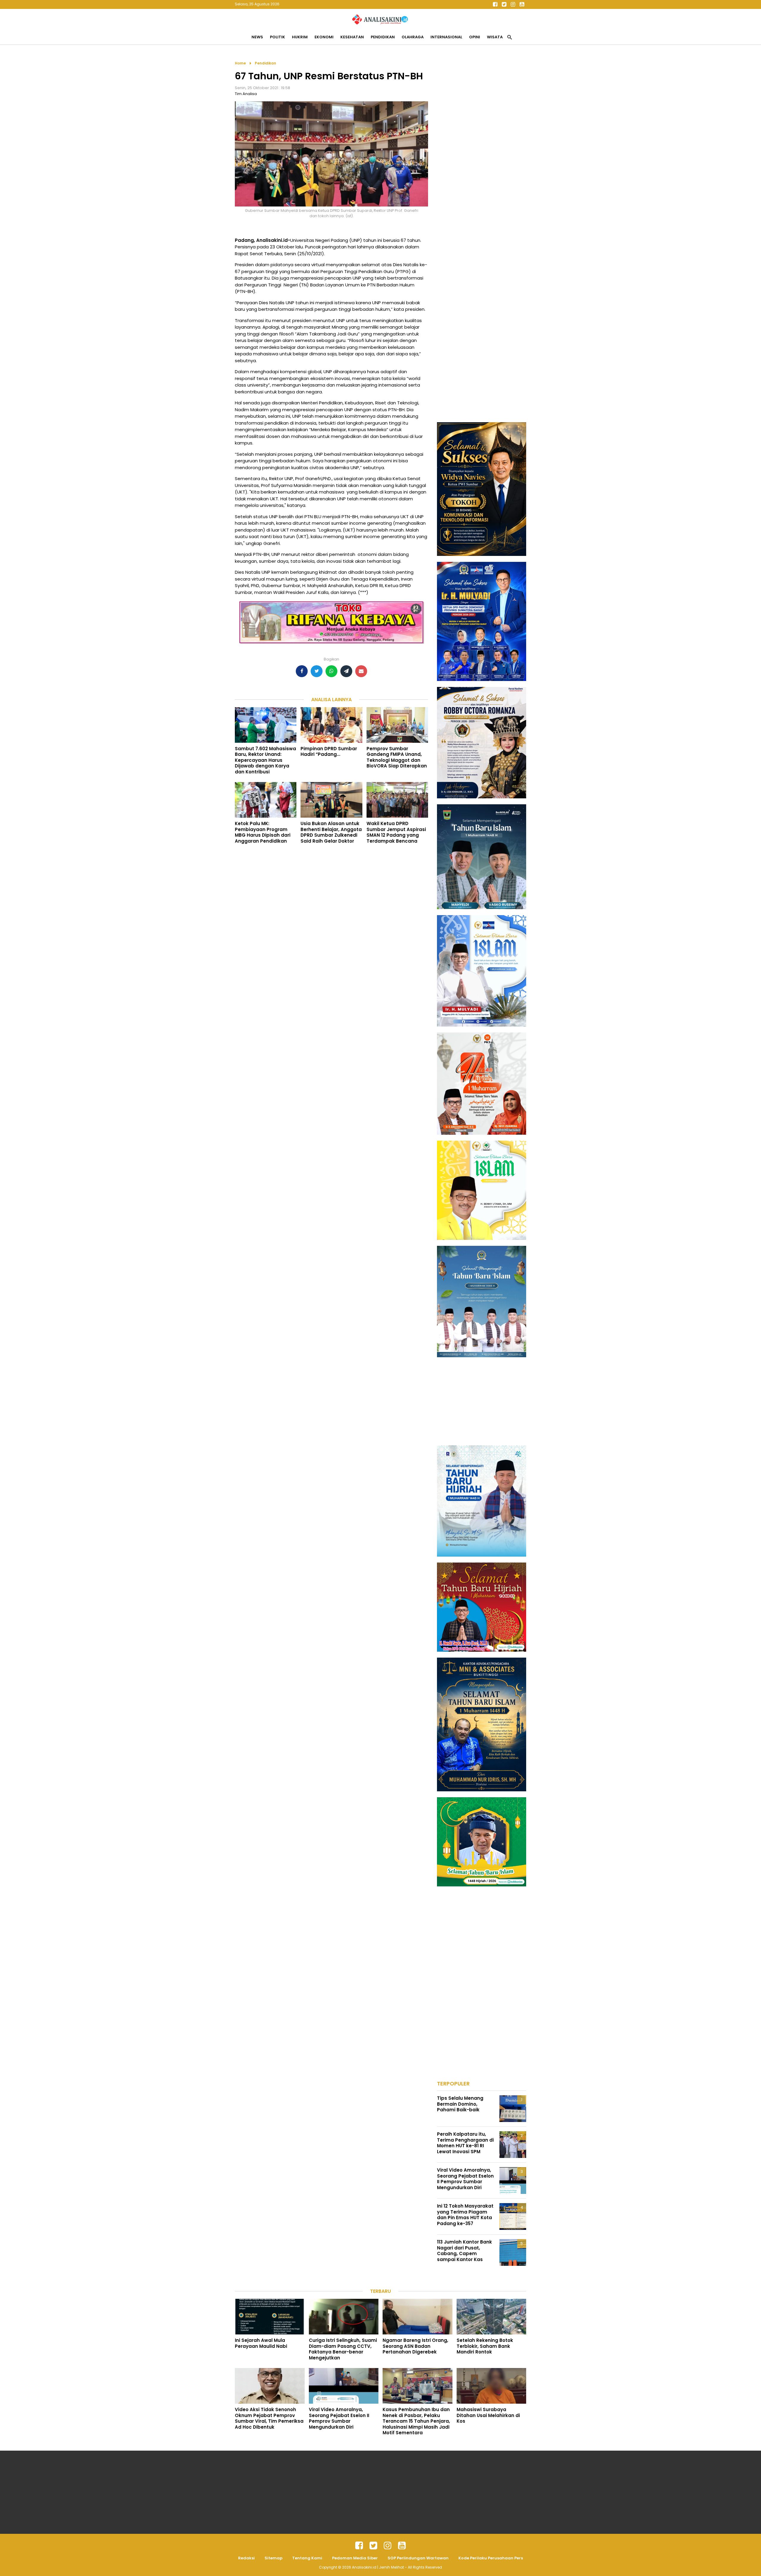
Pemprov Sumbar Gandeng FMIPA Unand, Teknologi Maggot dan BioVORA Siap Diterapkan (397, 757)
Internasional (446, 37)
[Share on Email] (361, 671)
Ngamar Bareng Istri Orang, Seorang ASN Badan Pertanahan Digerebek (415, 2346)
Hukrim (300, 37)
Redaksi (246, 2558)
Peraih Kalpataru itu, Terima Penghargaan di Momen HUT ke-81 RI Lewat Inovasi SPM (465, 2143)
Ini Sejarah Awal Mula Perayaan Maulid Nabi (261, 2343)
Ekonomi (324, 37)
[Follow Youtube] (522, 4)
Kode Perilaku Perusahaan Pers (491, 2558)
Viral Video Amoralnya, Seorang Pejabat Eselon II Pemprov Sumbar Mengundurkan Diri (465, 2179)
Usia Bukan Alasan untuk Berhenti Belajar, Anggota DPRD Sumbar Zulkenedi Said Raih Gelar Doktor (331, 832)
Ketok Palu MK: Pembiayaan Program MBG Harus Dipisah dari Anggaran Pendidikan (263, 832)
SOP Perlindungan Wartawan (418, 2558)
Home (240, 63)
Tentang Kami (307, 2558)
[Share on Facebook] (302, 671)
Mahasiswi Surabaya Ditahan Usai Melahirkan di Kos (488, 2415)
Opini (475, 37)
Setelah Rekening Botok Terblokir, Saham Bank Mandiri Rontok (485, 2346)
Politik (277, 37)
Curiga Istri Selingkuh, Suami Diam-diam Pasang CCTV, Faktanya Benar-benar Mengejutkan (343, 2349)
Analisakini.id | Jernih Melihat (378, 2567)
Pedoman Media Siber (355, 2558)
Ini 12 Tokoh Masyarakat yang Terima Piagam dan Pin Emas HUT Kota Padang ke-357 (465, 2215)
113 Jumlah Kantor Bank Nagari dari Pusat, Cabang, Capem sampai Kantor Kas (464, 2251)
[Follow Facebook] (495, 4)
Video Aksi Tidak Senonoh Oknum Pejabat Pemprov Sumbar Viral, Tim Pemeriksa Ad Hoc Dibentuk (269, 2418)
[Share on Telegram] (346, 671)
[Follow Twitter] (504, 4)
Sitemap (273, 2558)
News (257, 37)
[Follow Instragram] (388, 2546)
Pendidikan (383, 37)
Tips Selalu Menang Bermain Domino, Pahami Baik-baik (460, 2104)
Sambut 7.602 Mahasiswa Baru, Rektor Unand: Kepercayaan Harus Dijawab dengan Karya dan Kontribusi (265, 760)
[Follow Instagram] (513, 4)
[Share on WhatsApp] (331, 671)
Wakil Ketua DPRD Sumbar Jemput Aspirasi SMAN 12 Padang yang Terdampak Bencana (396, 832)
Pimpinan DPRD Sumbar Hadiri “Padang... (329, 752)
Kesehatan (352, 37)
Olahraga (413, 37)
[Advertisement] (482, 149)
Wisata (495, 37)
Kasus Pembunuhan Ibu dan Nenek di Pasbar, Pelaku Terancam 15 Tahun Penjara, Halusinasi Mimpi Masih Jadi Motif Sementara (416, 2421)
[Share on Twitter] (317, 671)
